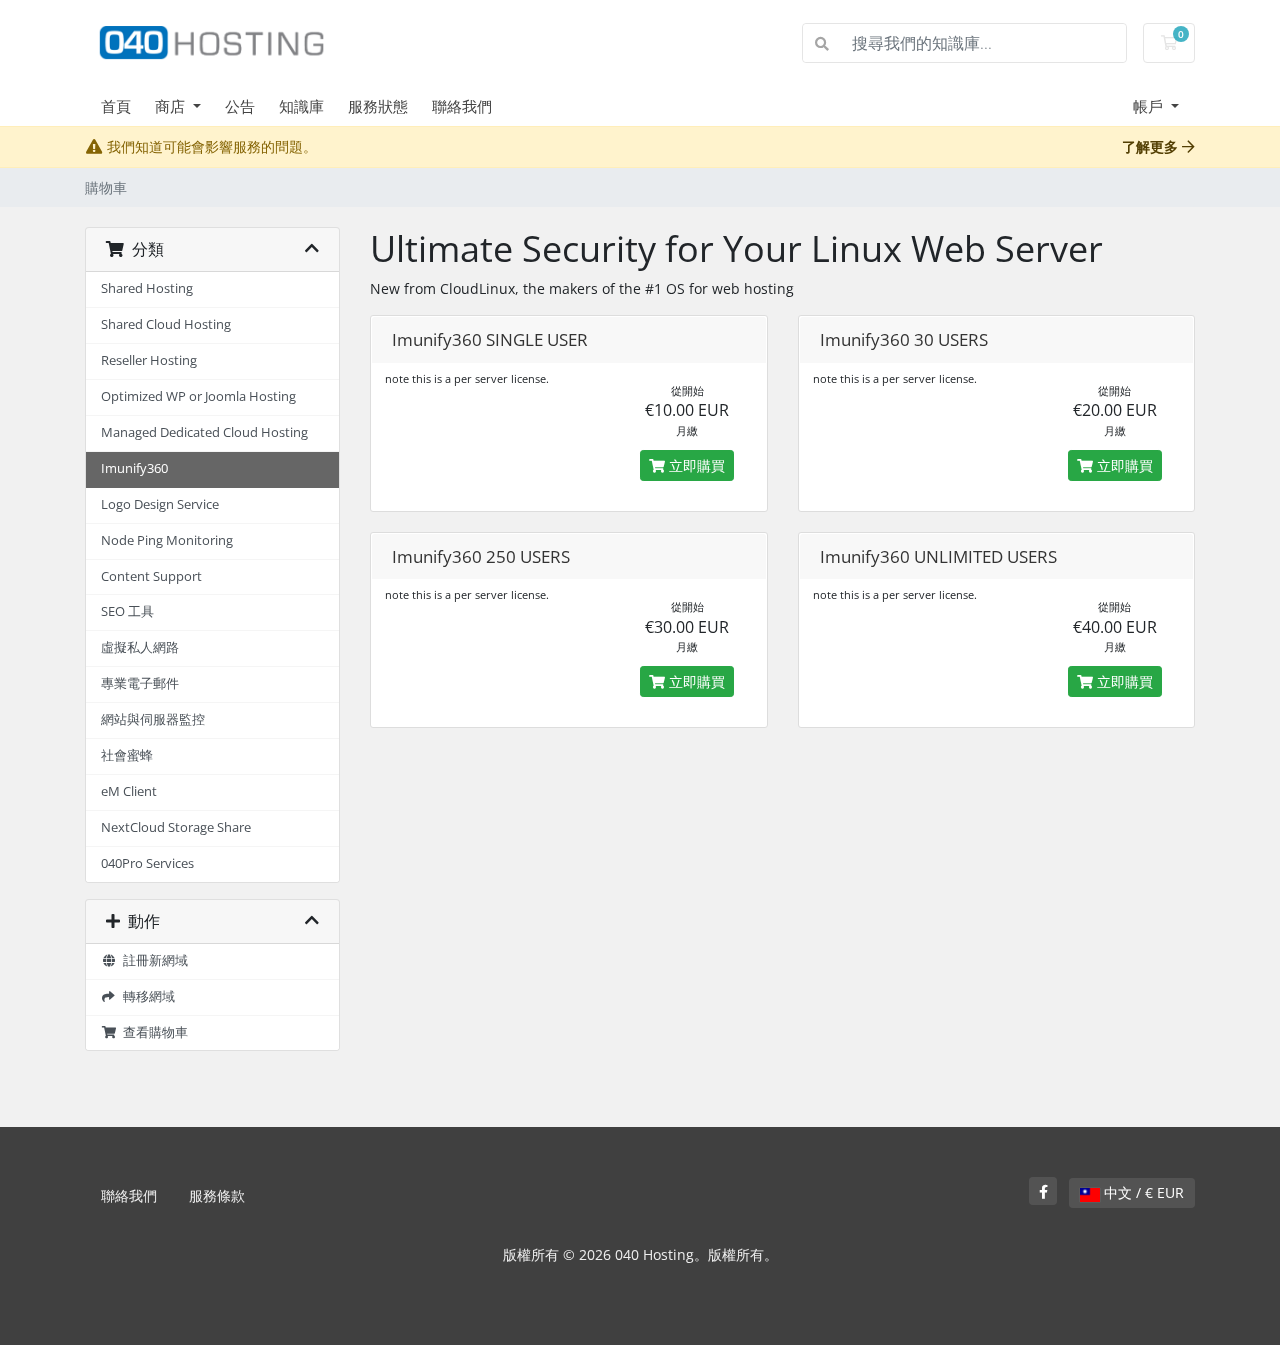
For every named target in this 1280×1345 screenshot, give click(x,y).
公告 (240, 106)
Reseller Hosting (149, 360)
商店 (172, 106)
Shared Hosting (147, 288)
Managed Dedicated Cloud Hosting (204, 432)
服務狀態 (378, 106)
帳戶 (1150, 106)
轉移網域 (146, 996)
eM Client (129, 791)
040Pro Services (147, 863)
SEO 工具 (127, 611)
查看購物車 (152, 1032)
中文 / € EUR (1142, 1192)
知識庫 (301, 106)
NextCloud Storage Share (176, 827)
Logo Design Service (160, 504)
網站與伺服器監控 (153, 719)
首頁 (116, 106)
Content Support (151, 576)
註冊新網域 (152, 960)
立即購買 (695, 465)
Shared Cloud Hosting (166, 324)
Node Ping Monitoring (167, 540)
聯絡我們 (462, 106)
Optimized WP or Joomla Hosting (198, 396)
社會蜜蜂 (127, 755)
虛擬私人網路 (140, 647)
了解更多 (1152, 146)
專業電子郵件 (140, 683)
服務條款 (217, 1195)
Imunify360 (134, 468)
